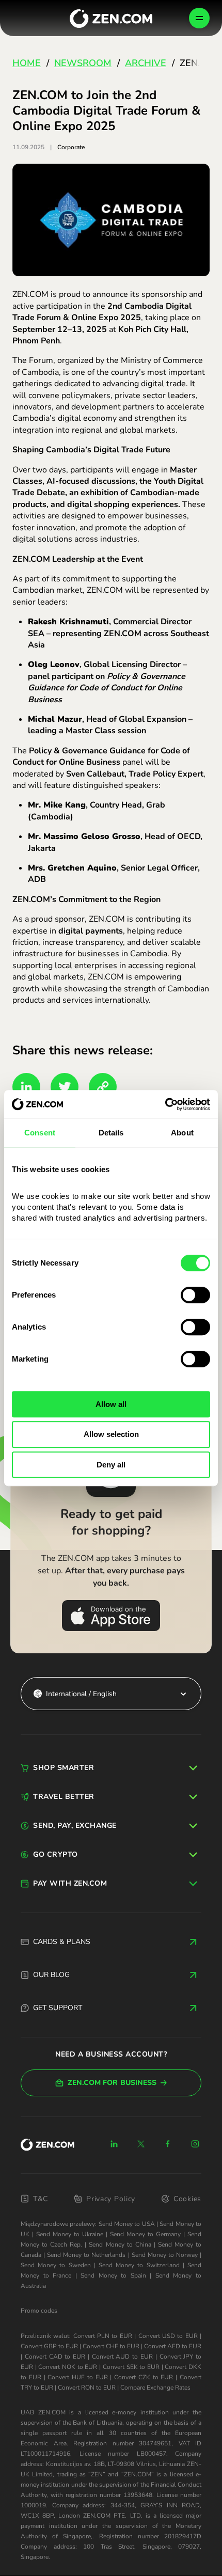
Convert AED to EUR (173, 2346)
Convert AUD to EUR (122, 2357)
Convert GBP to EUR (49, 2346)
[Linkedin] (114, 2144)
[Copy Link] (103, 1087)
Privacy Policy (111, 2199)
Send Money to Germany (145, 2234)
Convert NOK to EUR (68, 2367)
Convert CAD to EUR (55, 2357)
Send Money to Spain (113, 2275)
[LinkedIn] (26, 1087)
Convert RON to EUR (87, 2388)
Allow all (111, 1404)
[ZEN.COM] (47, 2145)
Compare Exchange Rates (155, 2388)
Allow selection (111, 1434)
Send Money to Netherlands (86, 2255)
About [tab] (182, 1133)
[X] (141, 2144)
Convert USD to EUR (168, 2336)
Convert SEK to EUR (131, 2367)
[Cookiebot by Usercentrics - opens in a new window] (165, 1104)
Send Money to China (120, 2245)
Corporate (71, 147)
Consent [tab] (40, 1133)
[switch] (195, 1295)
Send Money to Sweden (56, 2265)
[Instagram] (195, 2144)
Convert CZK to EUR (144, 2377)
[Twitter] (65, 1087)
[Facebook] (168, 2144)
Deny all (111, 1465)
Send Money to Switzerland (139, 2265)
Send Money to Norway (165, 2255)
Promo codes (39, 2311)
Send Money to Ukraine (70, 2234)
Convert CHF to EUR (111, 2346)
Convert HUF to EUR (77, 2377)
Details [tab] (111, 1133)
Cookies (187, 2199)
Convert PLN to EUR (103, 2336)
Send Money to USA (127, 2224)
